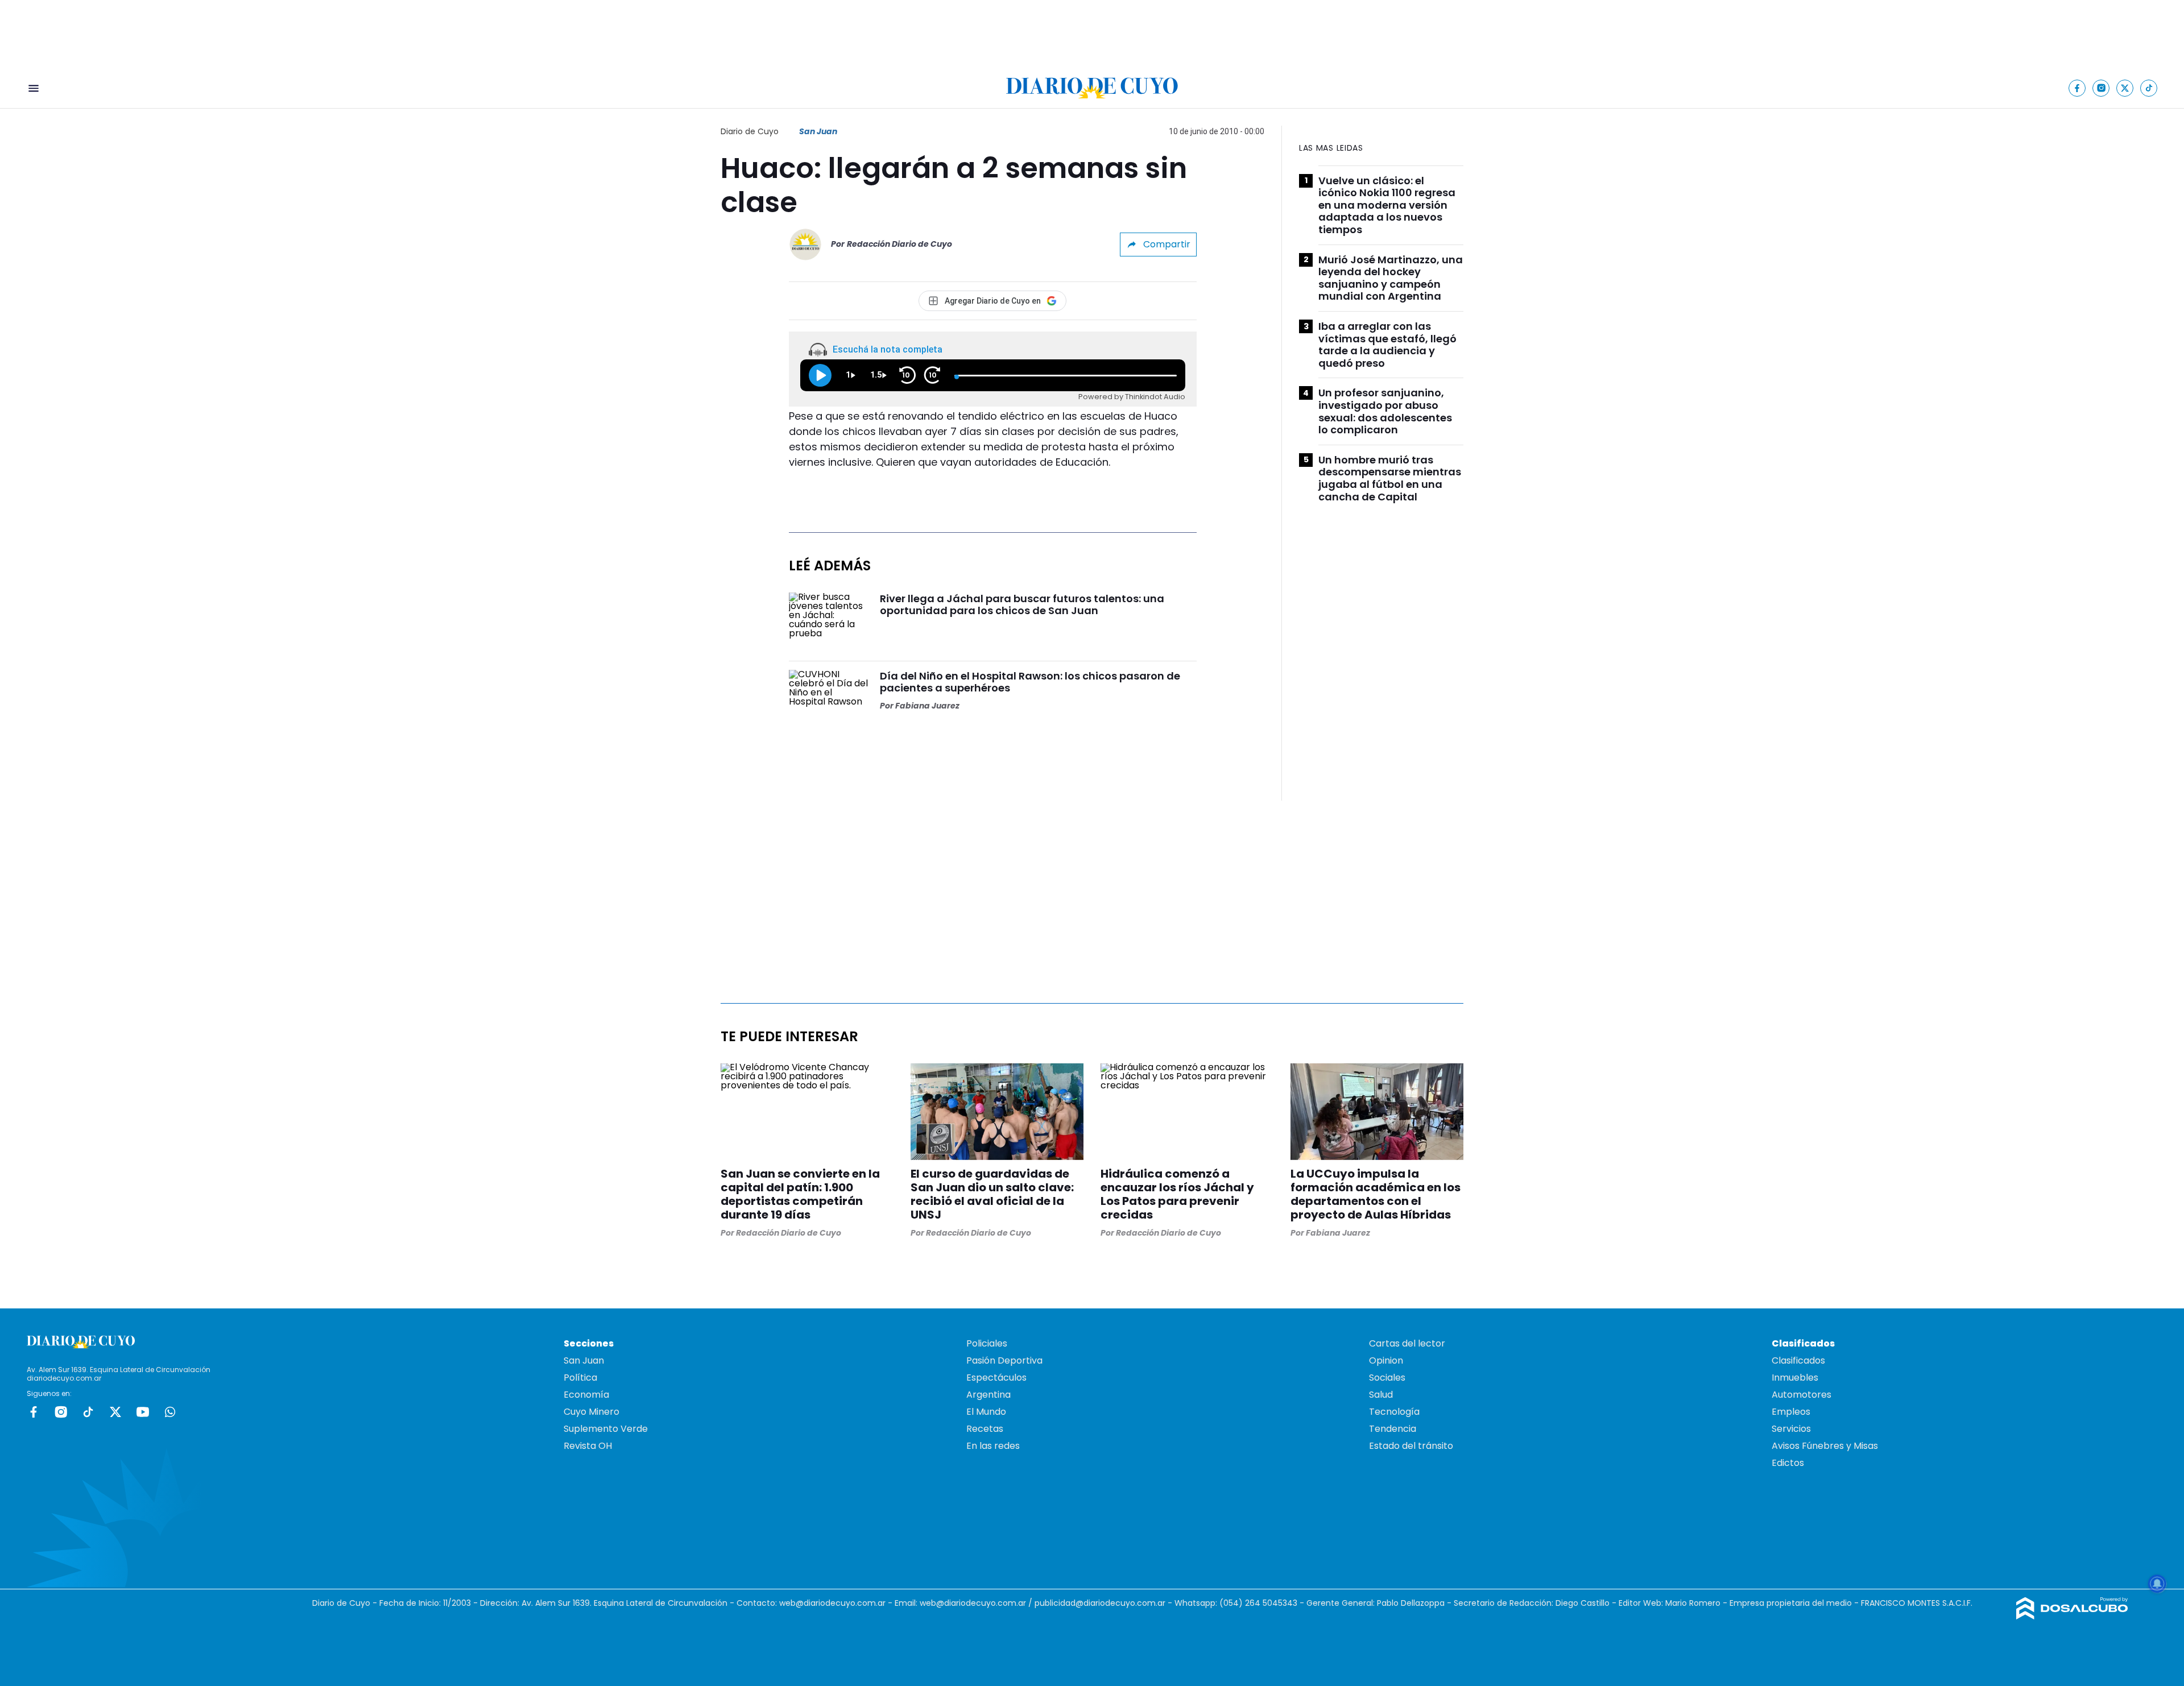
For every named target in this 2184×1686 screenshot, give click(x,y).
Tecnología (1394, 1412)
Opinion (1386, 1360)
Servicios (1791, 1429)
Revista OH (588, 1446)
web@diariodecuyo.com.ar (832, 1603)
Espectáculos (996, 1378)
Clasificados (1798, 1360)
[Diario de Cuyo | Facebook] (2077, 88)
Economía (586, 1395)
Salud (1381, 1395)
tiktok (88, 1412)
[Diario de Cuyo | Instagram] (2101, 88)
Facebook (34, 1412)
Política (580, 1378)
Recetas (985, 1429)
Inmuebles (1795, 1378)
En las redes (993, 1446)
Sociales (1387, 1378)
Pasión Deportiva (1004, 1360)
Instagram (61, 1412)
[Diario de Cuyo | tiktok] (2149, 88)
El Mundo (986, 1412)
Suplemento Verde (606, 1429)
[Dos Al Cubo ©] (2072, 1616)
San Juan (818, 131)
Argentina (988, 1395)
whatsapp (170, 1412)
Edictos (1788, 1463)
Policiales (987, 1343)
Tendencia (1393, 1429)
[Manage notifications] (2157, 1584)
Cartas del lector (1407, 1343)
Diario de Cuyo (750, 131)
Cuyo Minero (591, 1412)
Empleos (1791, 1412)
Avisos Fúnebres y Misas (1825, 1446)
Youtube (143, 1412)
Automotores (1802, 1395)
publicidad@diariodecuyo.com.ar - (1105, 1603)
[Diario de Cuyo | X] (2125, 88)
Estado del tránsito (1411, 1446)
